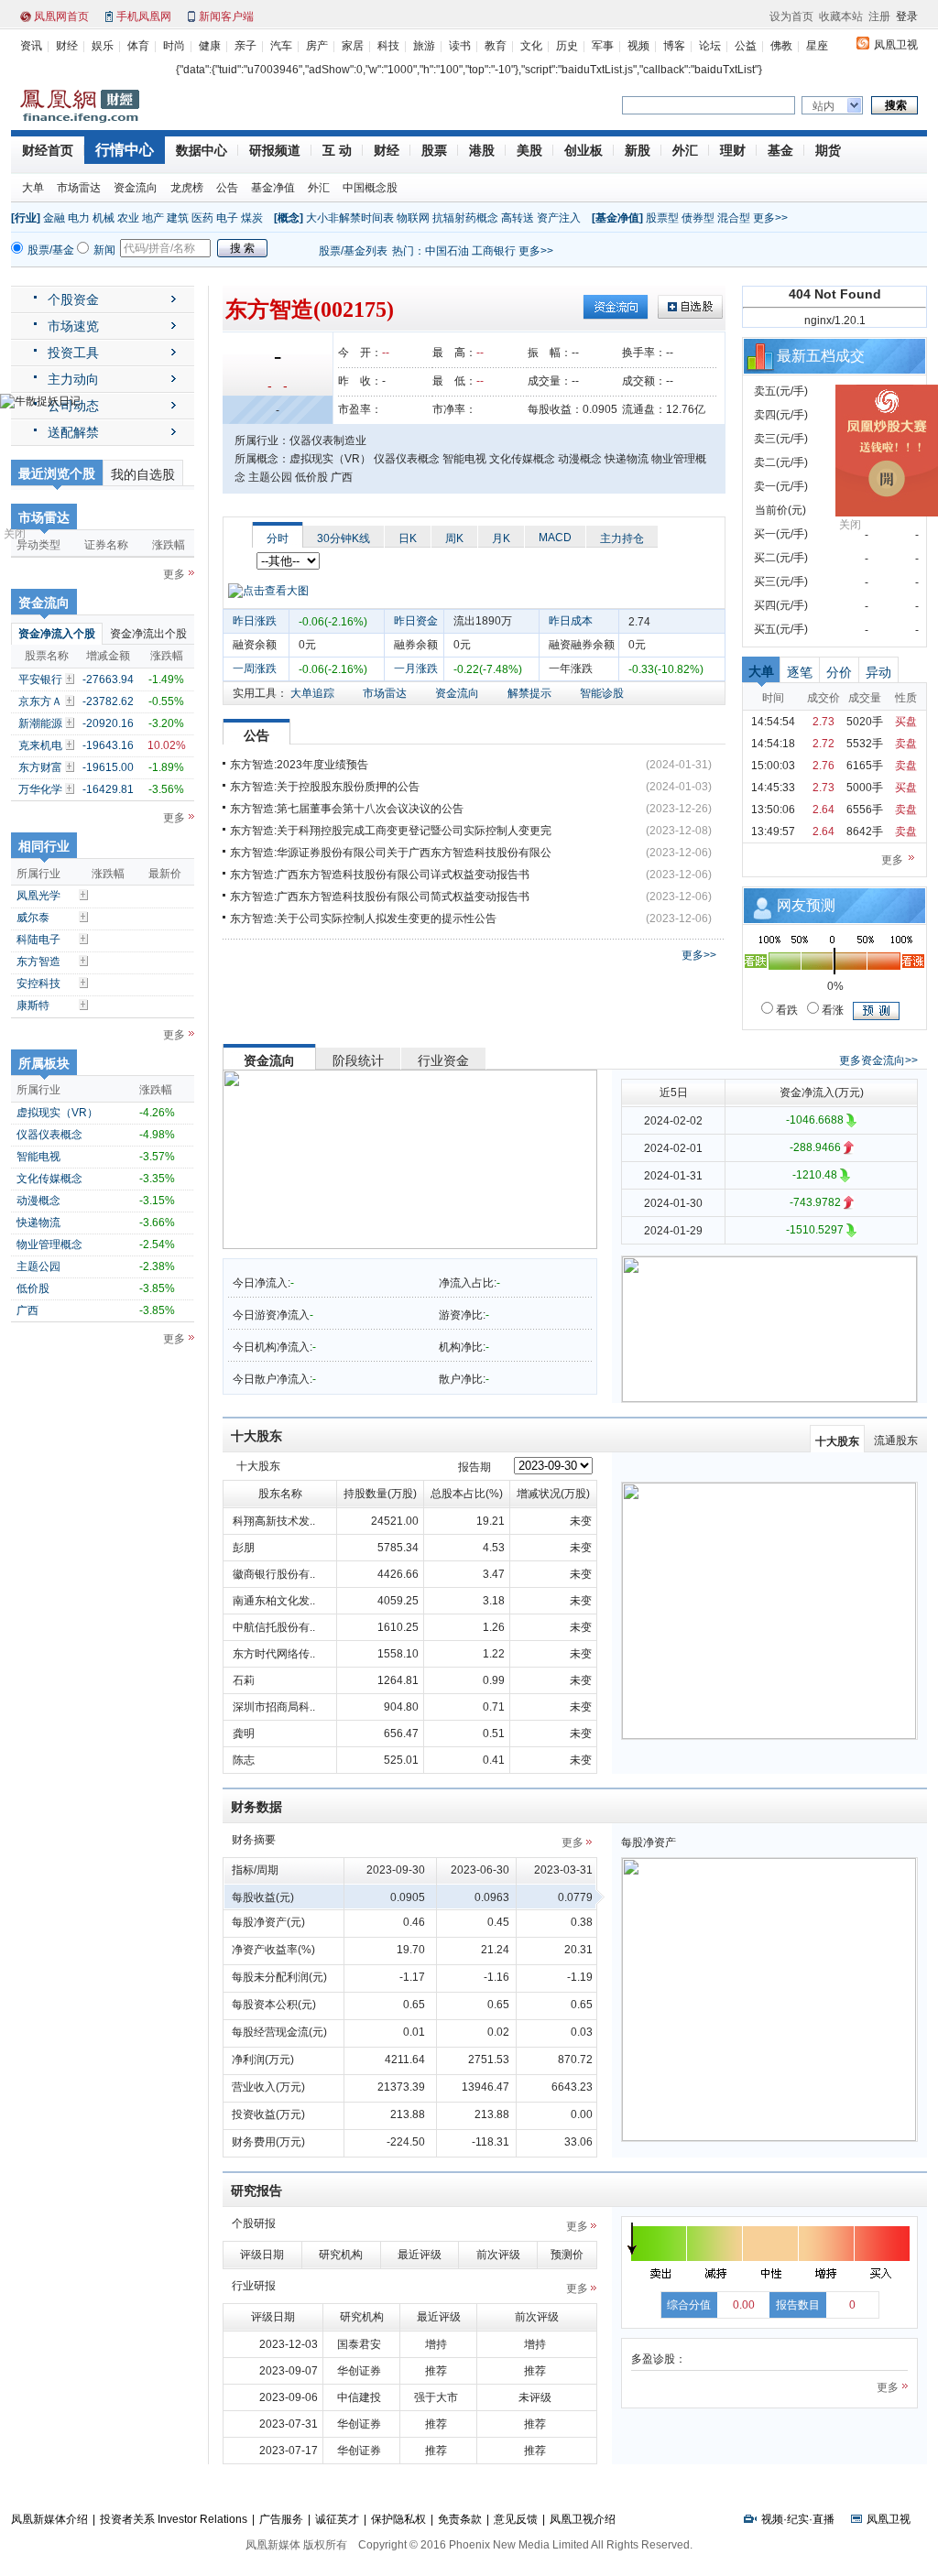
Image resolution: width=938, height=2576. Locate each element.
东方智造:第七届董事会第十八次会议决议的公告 (347, 809)
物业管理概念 (49, 1245)
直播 (823, 2519)
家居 (353, 46)
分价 (839, 672)
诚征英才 (337, 2519)
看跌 (785, 1010)
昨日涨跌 (255, 621)
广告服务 (281, 2519)
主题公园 (38, 1266)
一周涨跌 (255, 668)
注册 (879, 16)
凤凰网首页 (61, 16)
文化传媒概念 (49, 1179)
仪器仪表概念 (49, 1135)
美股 (529, 150)
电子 (227, 218)
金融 (54, 218)
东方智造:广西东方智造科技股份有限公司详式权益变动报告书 (380, 875)
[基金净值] (617, 218)
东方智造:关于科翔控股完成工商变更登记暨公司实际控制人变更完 (391, 831)
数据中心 (202, 150)
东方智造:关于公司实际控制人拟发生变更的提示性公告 (363, 918)
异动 (878, 672)
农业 (128, 218)
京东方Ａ (40, 701)
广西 (27, 1310)
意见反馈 (516, 2519)
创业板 (584, 150)
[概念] (289, 218)
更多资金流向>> (878, 1060)
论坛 (710, 46)
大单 (33, 188)
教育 (496, 46)
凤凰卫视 (896, 45)
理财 (733, 150)
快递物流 (38, 1223)
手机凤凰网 (144, 16)
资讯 (31, 46)
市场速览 (73, 326)
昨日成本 (571, 621)
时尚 (174, 46)
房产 (317, 46)
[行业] (26, 218)
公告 (227, 188)
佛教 (781, 46)
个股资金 (73, 299)
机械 (104, 218)
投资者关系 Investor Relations (174, 2519)
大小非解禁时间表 (350, 218)
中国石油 (447, 251)
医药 (202, 218)
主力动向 (73, 379)
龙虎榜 (187, 188)
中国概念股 (370, 188)
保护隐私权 (398, 2519)
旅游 (424, 46)
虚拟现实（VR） (57, 1113)
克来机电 (40, 745)
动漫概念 (38, 1201)
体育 (138, 46)
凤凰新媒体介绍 (49, 2519)
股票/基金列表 (353, 251)
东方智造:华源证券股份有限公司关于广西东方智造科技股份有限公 (391, 853)
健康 (210, 46)
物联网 (413, 218)
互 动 (337, 150)
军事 (603, 46)
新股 (638, 150)
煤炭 (252, 218)
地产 (153, 218)
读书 (460, 46)
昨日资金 (416, 621)
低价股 (33, 1288)
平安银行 (40, 679)
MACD (555, 538)
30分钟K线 (344, 538)
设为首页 (791, 16)
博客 (674, 46)
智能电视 (38, 1157)
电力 (79, 218)
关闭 (15, 534)
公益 (746, 46)
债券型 (698, 218)
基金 (780, 150)
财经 (67, 46)
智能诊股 (602, 693)
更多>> (770, 218)
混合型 (734, 218)
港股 (482, 150)
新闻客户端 (226, 16)
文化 (531, 46)
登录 (907, 16)
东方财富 (40, 767)
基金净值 (273, 188)
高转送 (518, 218)
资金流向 (136, 188)
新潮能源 (40, 723)
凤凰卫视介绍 (583, 2519)
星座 (817, 46)
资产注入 (559, 218)
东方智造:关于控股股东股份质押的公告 (325, 787)
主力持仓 (622, 538)
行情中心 (125, 150)
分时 (278, 538)
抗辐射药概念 (465, 218)
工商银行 (494, 251)
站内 (823, 106)
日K (408, 538)
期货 (828, 150)
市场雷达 (79, 188)
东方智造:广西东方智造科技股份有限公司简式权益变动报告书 (380, 897)
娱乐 (103, 46)
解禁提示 (529, 693)
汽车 (281, 46)
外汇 (685, 150)
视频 (638, 46)
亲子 (245, 46)
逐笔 (800, 672)
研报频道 (275, 150)
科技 (388, 46)
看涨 (831, 1010)
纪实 (798, 2519)
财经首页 (48, 150)
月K (501, 538)
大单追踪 (312, 693)
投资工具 (73, 353)
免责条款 (460, 2519)
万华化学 (40, 789)
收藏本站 (841, 16)
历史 (567, 46)
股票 (434, 150)
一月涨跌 (416, 668)
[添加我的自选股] (71, 679)
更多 (174, 574)
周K (454, 538)
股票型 (662, 218)
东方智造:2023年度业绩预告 (299, 765)
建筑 (178, 218)
